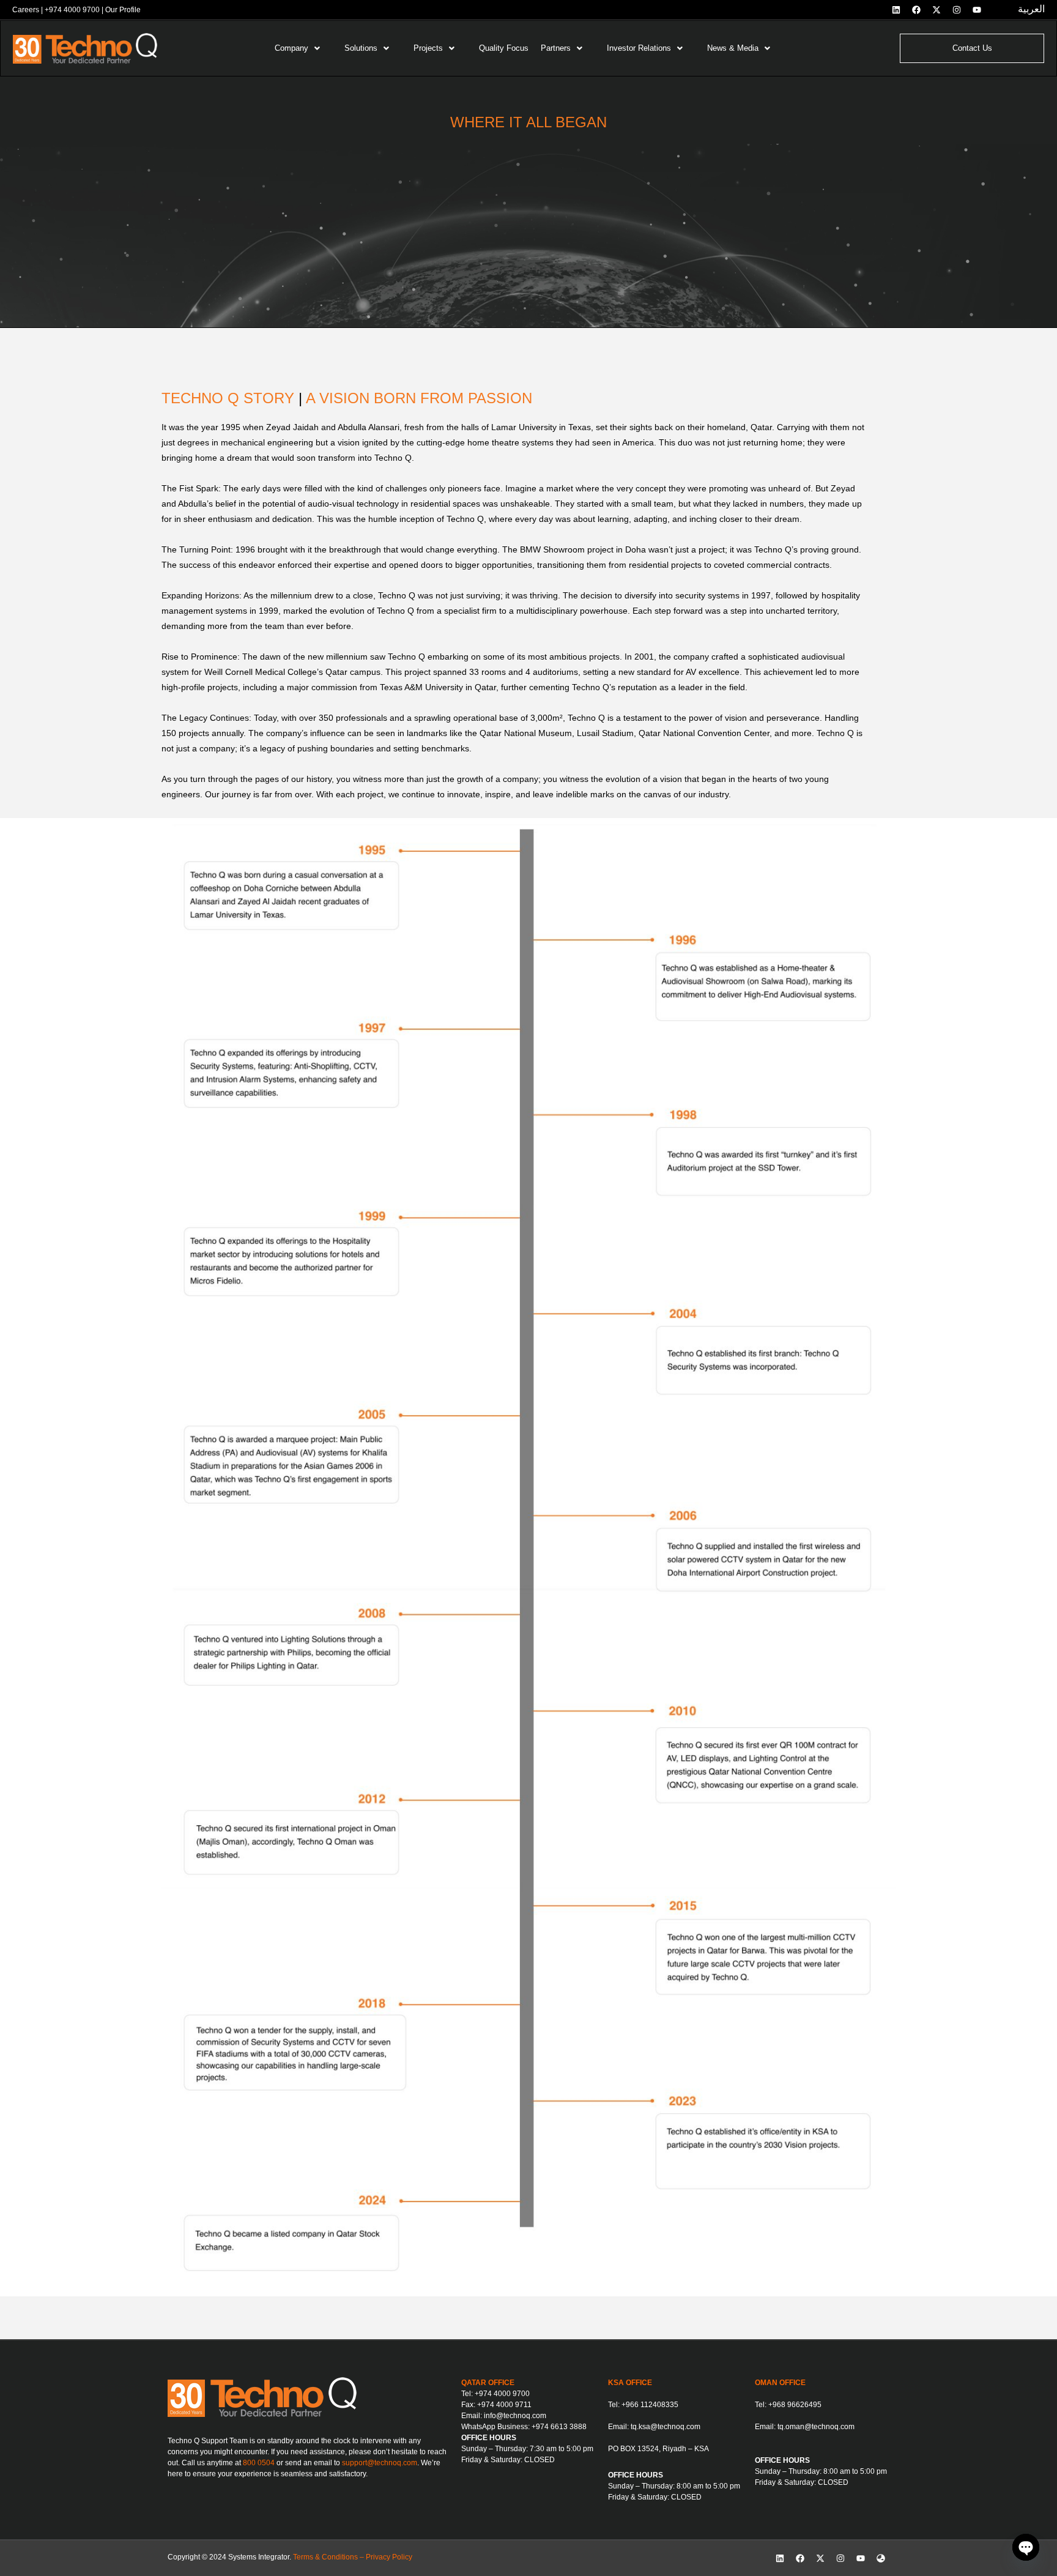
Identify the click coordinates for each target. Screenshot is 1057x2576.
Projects (428, 48)
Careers (26, 10)
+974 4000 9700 (72, 10)
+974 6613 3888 (559, 2427)
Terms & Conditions (325, 2557)
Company (291, 48)
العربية (1031, 9)
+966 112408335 (650, 2405)
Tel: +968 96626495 (788, 2405)
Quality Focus (504, 48)
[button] (303, 48)
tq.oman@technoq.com (816, 2427)
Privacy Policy (389, 2557)
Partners (556, 48)
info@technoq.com (515, 2416)
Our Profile (123, 10)
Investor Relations (639, 48)
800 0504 (259, 2463)
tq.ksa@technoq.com (666, 2427)
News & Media (733, 48)
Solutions (361, 48)
